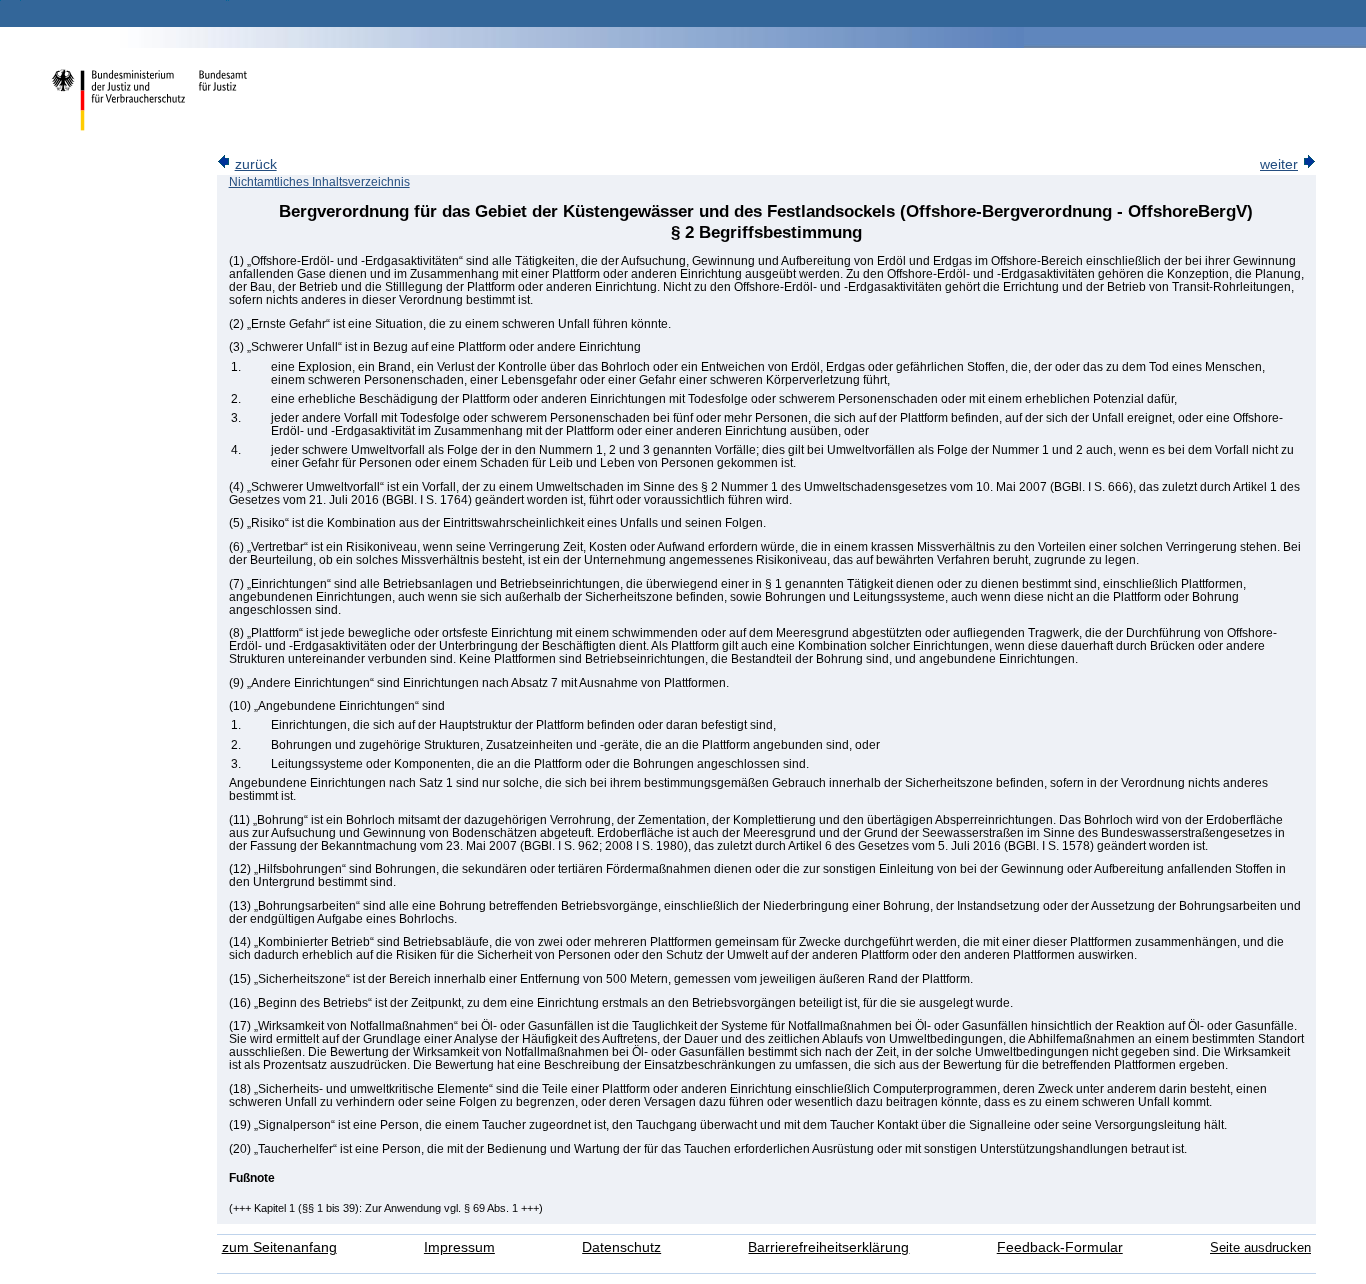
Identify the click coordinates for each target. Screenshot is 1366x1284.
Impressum (459, 1247)
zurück (256, 164)
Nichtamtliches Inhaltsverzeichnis (319, 182)
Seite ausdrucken (1260, 1247)
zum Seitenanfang (279, 1247)
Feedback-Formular (1060, 1247)
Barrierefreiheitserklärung (828, 1247)
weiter (1279, 164)
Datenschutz (621, 1247)
